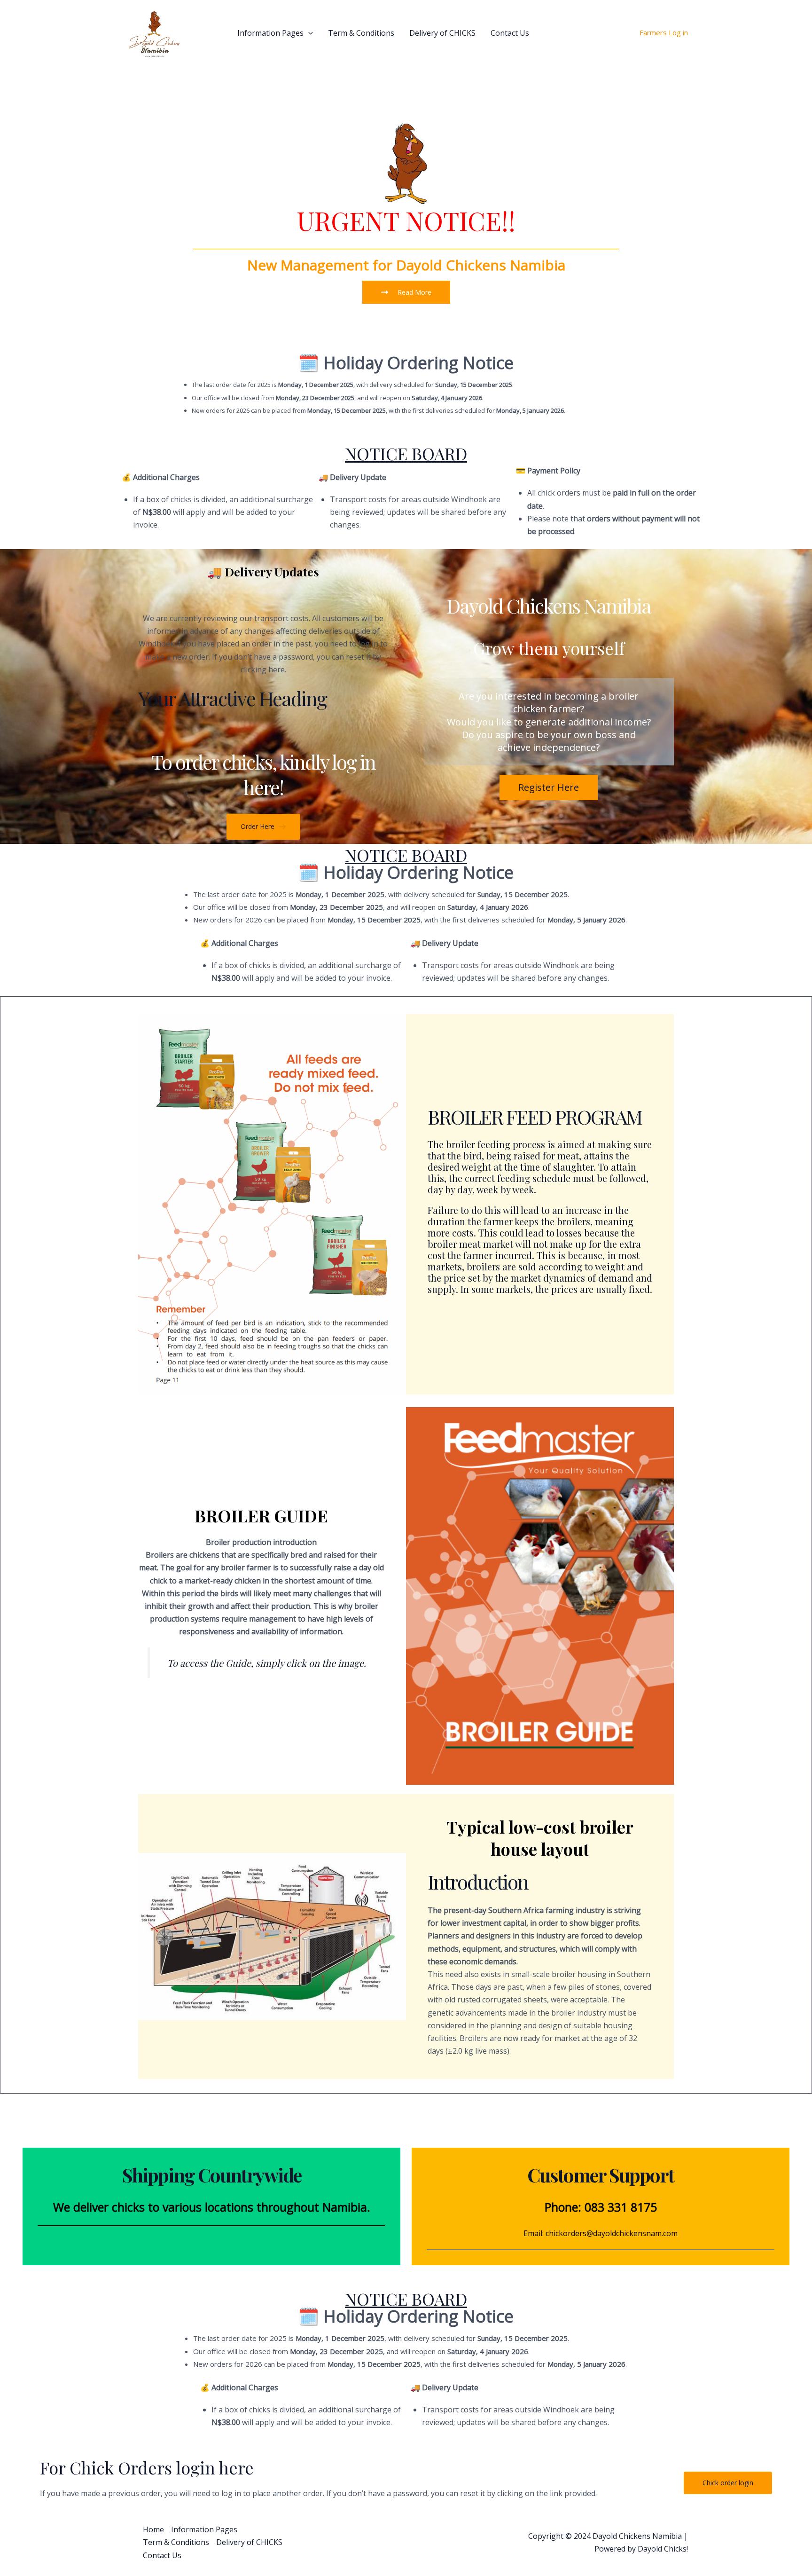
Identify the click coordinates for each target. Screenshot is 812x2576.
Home (212, 33)
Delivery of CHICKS (442, 33)
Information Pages (270, 33)
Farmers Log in (664, 32)
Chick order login (728, 2483)
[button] (308, 33)
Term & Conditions (361, 33)
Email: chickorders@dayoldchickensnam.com (601, 2233)
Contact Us (510, 33)
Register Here (549, 787)
